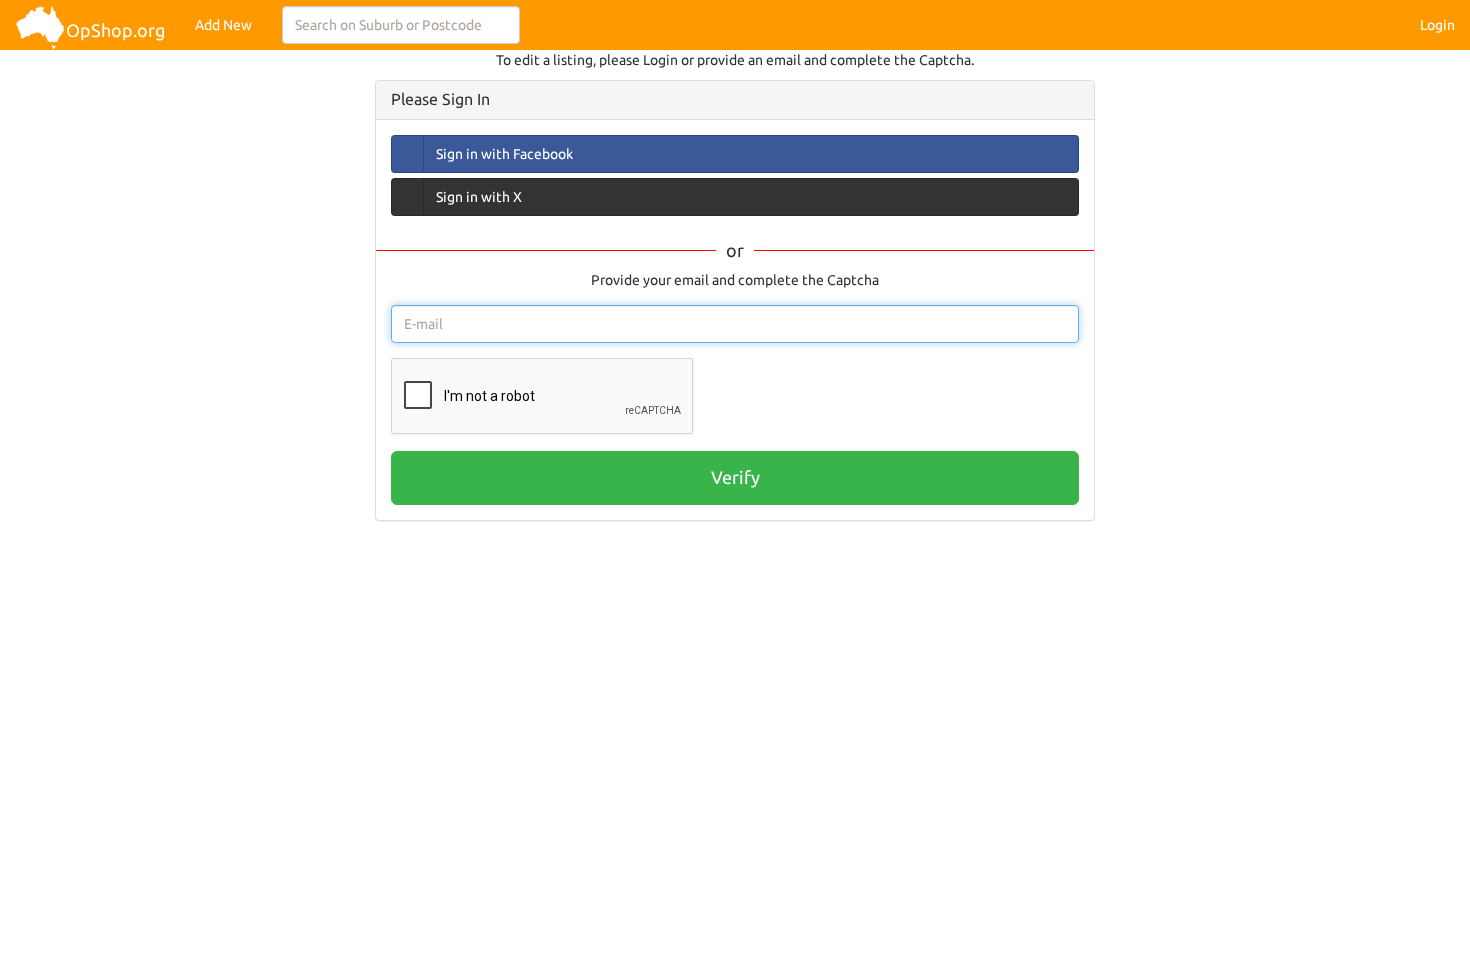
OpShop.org (115, 30)
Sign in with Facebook (504, 154)
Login (1437, 25)
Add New (223, 25)
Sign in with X (479, 197)
